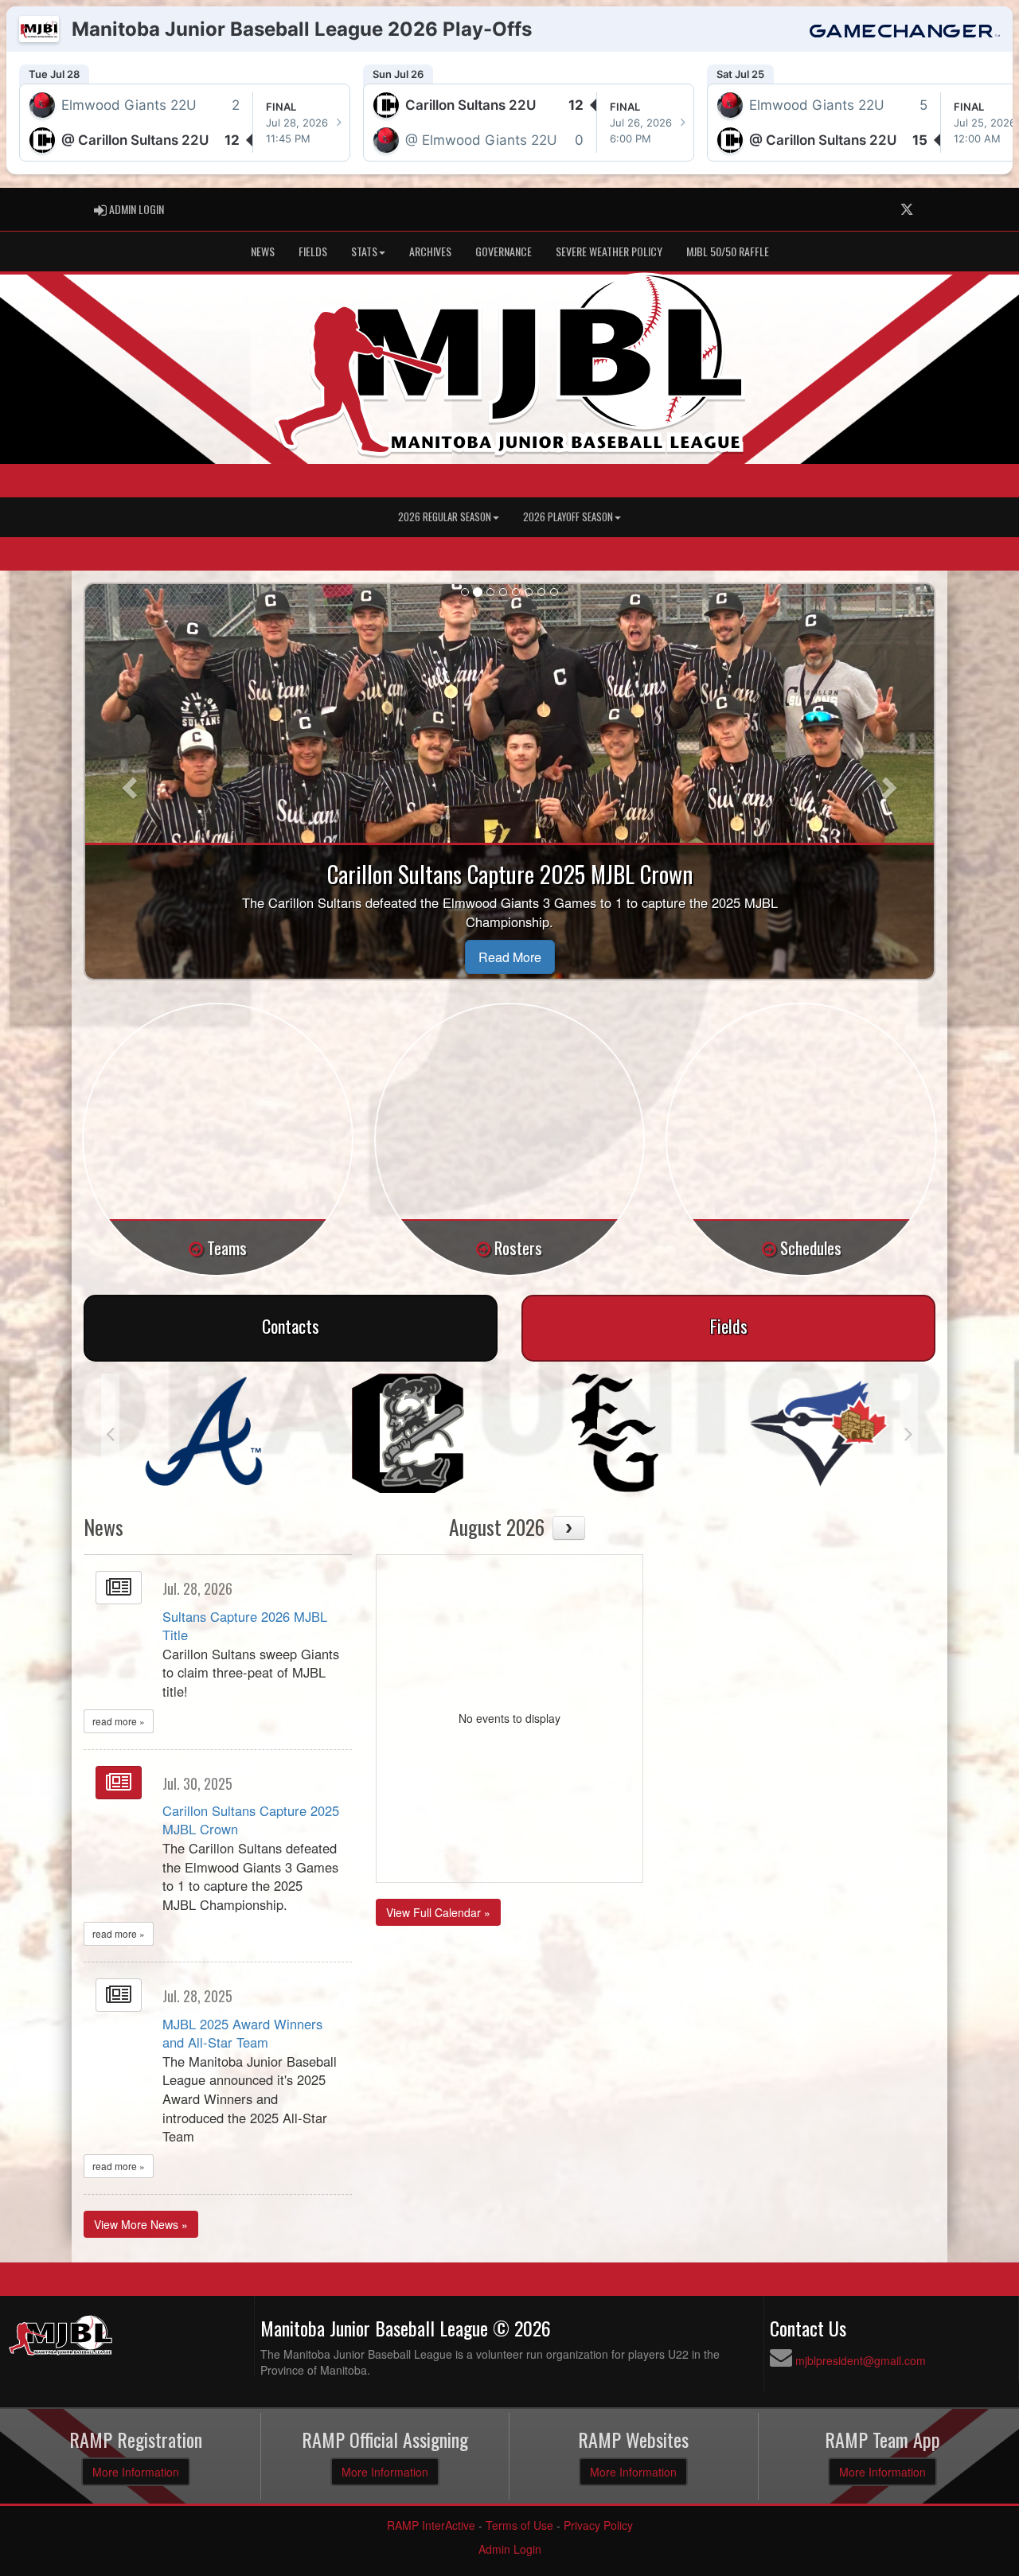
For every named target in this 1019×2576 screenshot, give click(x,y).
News (263, 251)
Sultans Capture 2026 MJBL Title (245, 1626)
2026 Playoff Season (568, 517)
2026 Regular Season (445, 517)
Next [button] (909, 1433)
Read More (510, 957)
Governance (504, 251)
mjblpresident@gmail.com (861, 2360)
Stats (364, 251)
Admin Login (510, 2549)
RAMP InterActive (431, 2525)
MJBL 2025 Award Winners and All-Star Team (242, 2033)
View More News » (141, 2224)
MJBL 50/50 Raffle (728, 251)
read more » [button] (119, 1721)
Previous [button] (110, 1433)
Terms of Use (519, 2525)
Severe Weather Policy (609, 251)
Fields (313, 251)
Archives (430, 251)
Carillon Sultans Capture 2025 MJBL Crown (251, 1820)
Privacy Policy (598, 2525)
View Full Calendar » (438, 1912)
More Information (136, 2472)
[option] (203, 1433)
